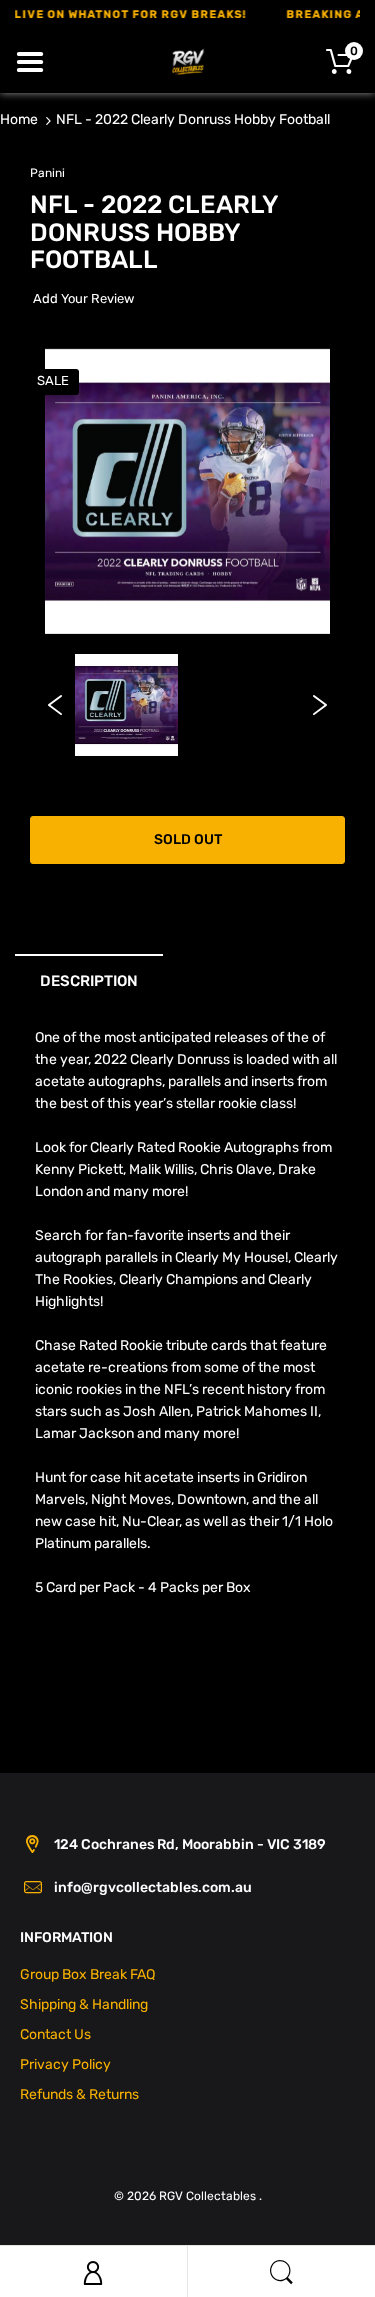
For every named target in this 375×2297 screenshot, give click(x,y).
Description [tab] (89, 981)
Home (19, 119)
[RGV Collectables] (188, 60)
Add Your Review (83, 298)
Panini (47, 173)
